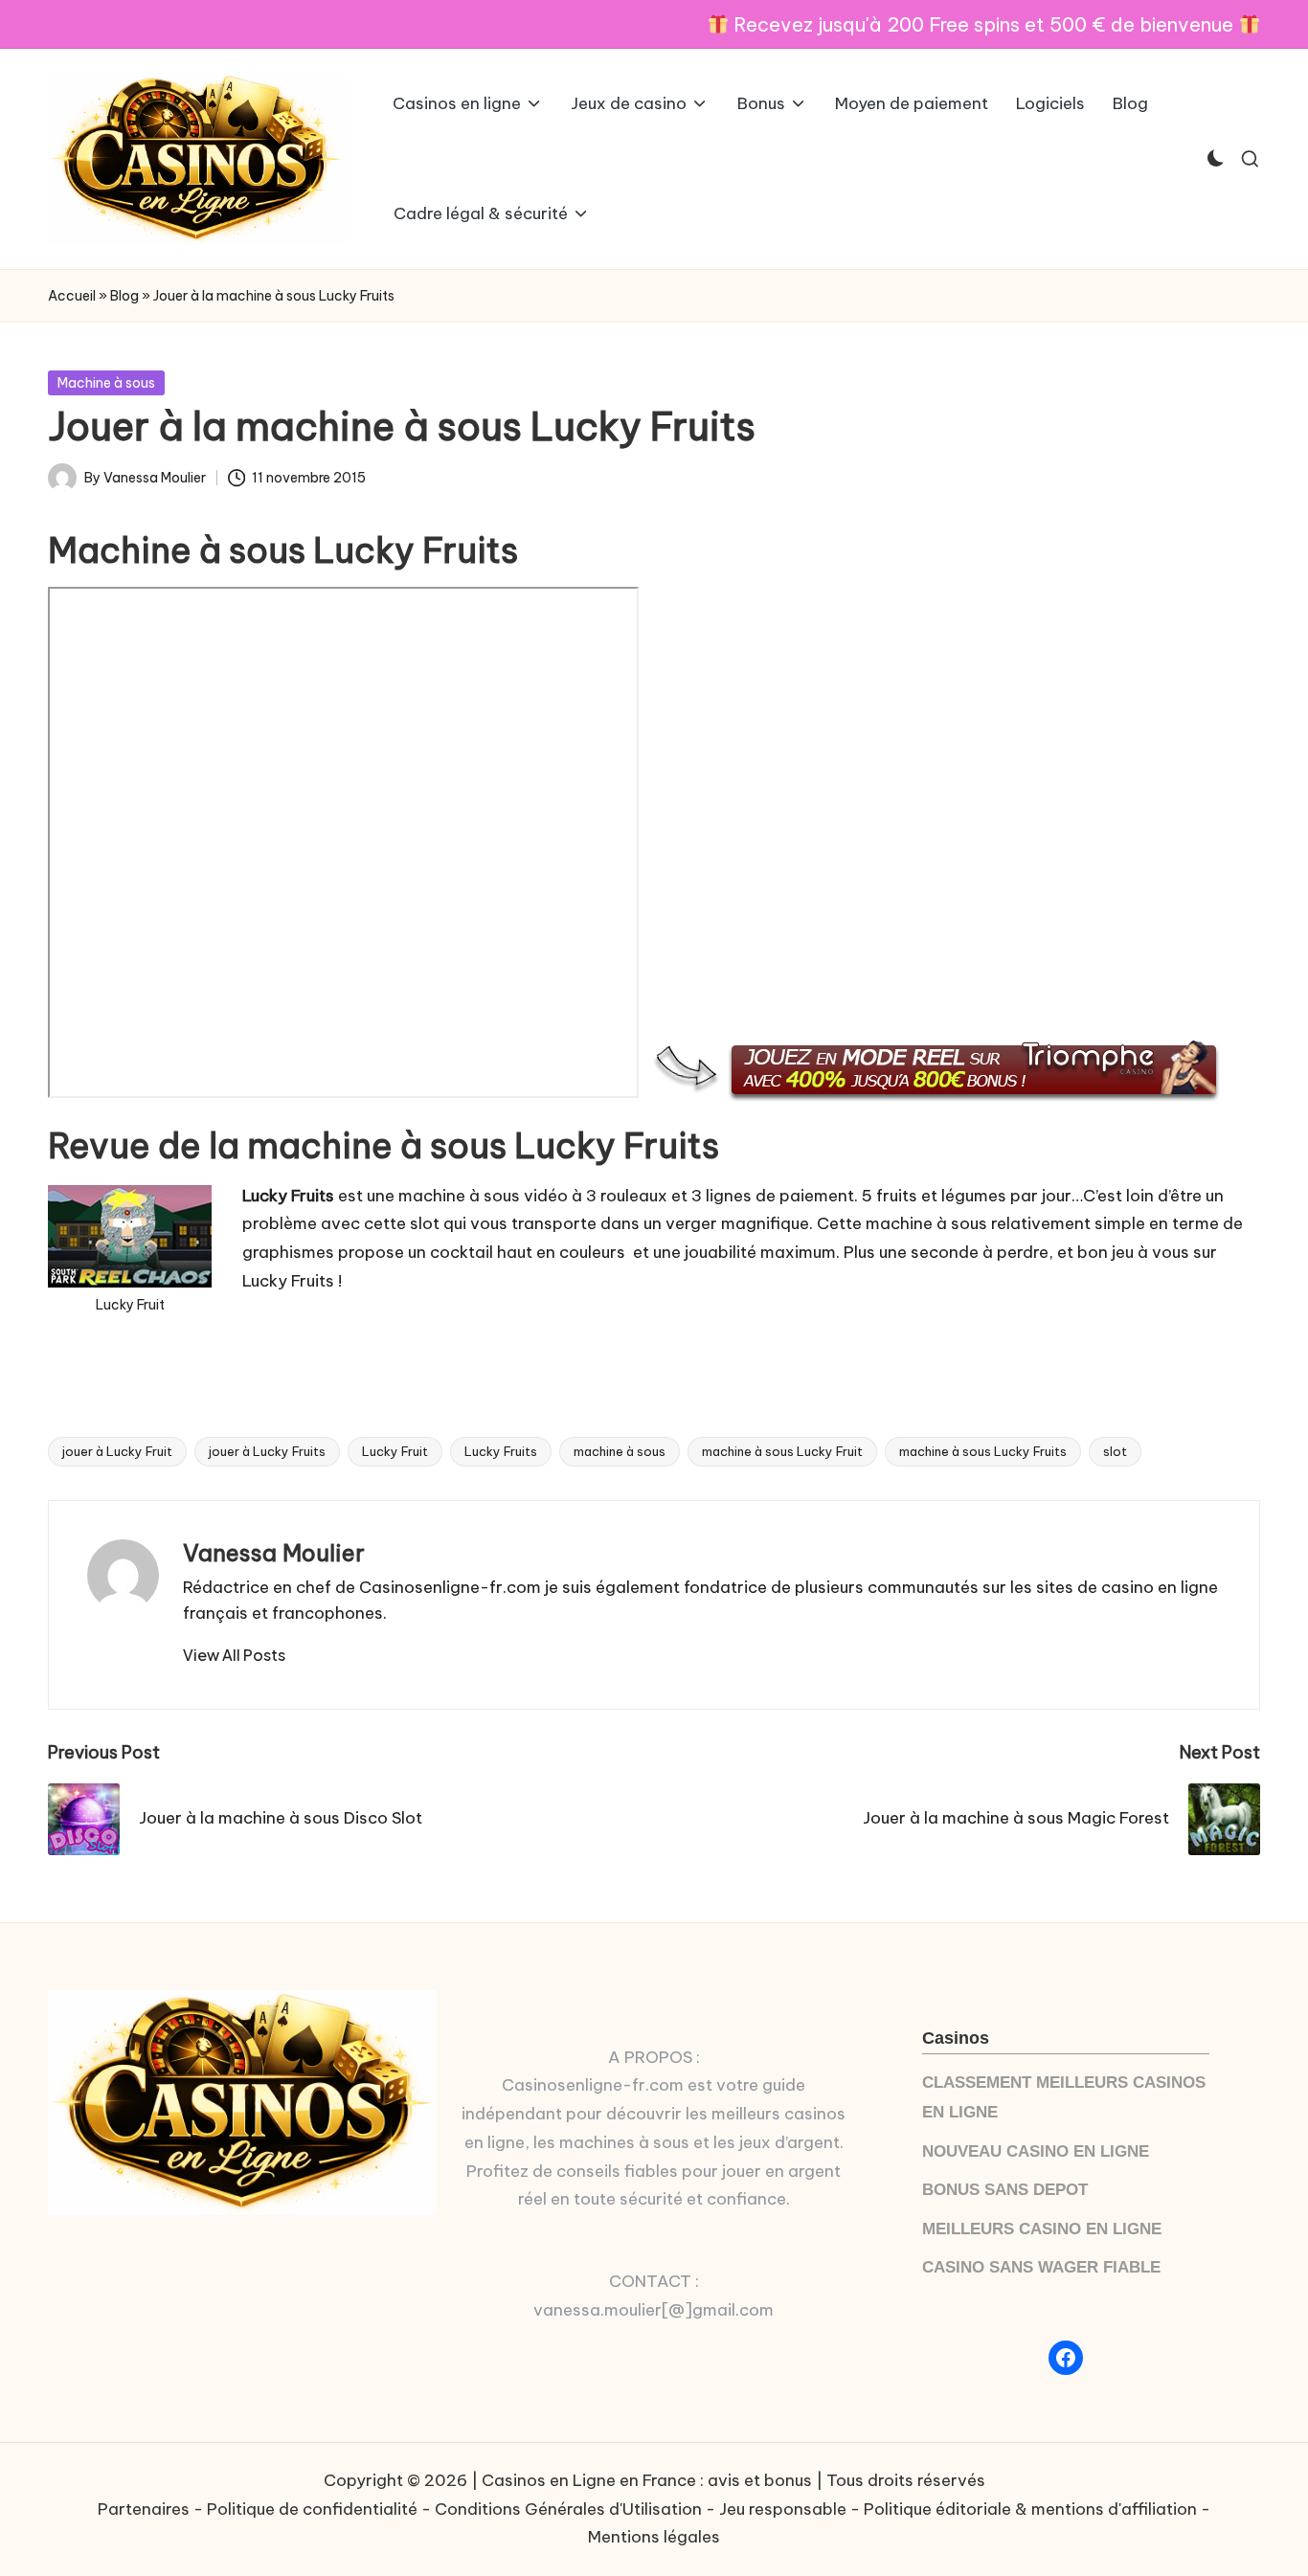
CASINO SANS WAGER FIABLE (1041, 2267)
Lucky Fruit (395, 1451)
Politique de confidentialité (312, 2509)
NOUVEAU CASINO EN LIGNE (1036, 2151)
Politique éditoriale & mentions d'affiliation (1030, 2509)
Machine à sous (106, 383)
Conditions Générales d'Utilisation (568, 2509)
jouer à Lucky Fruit (117, 1451)
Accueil (72, 296)
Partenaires (144, 2509)
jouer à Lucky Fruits (267, 1451)
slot (1115, 1451)
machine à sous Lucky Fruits (983, 1451)
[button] (234, 1655)
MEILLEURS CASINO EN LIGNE (1042, 2229)
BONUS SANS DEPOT (1005, 2190)
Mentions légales (654, 2537)
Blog (124, 296)
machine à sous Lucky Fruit (782, 1451)
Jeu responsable (783, 2509)
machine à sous (620, 1451)
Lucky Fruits (501, 1451)
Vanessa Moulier (274, 1553)
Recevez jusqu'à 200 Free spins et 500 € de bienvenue (983, 24)
